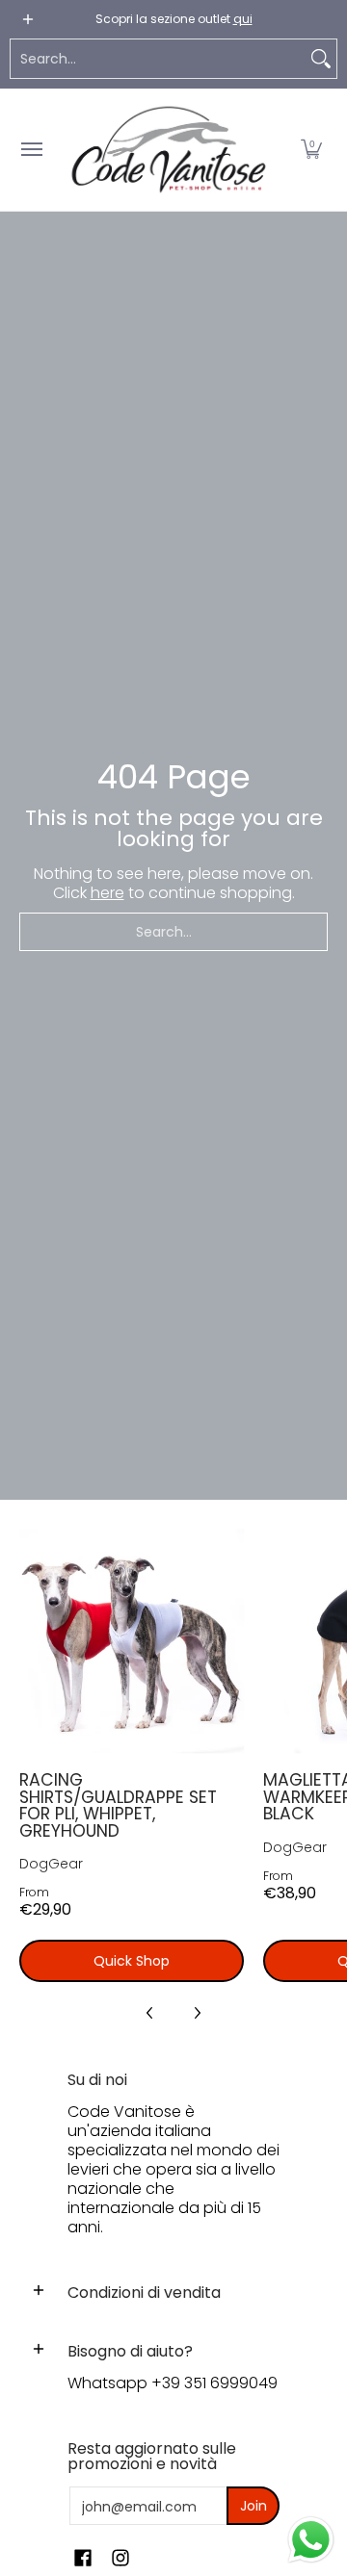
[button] (311, 150)
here (107, 893)
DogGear (51, 1864)
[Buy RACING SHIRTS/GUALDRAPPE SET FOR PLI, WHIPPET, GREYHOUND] (132, 1641)
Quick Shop (132, 1961)
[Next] (197, 2013)
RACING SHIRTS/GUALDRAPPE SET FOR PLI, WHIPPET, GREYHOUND (118, 1805)
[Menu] (31, 150)
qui (243, 19)
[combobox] (158, 59)
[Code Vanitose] (169, 150)
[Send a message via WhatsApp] (311, 2540)
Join (254, 2506)
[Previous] (150, 2013)
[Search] (321, 59)
